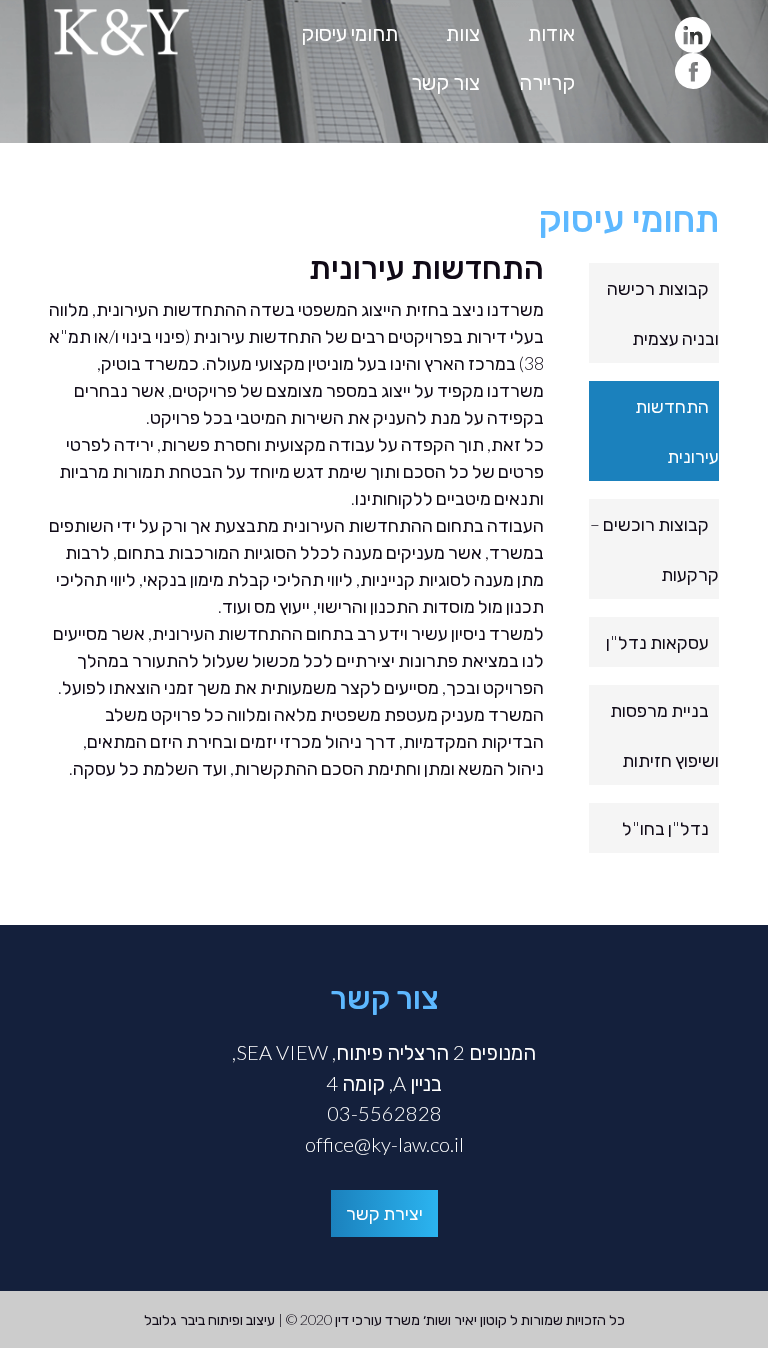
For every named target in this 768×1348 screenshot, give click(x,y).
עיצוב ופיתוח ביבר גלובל (209, 1319)
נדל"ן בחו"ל (665, 828)
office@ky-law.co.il (384, 1144)
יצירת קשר (384, 1213)
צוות (463, 33)
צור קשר (445, 82)
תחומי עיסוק (349, 33)
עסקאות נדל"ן (657, 642)
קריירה (547, 82)
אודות (551, 33)
